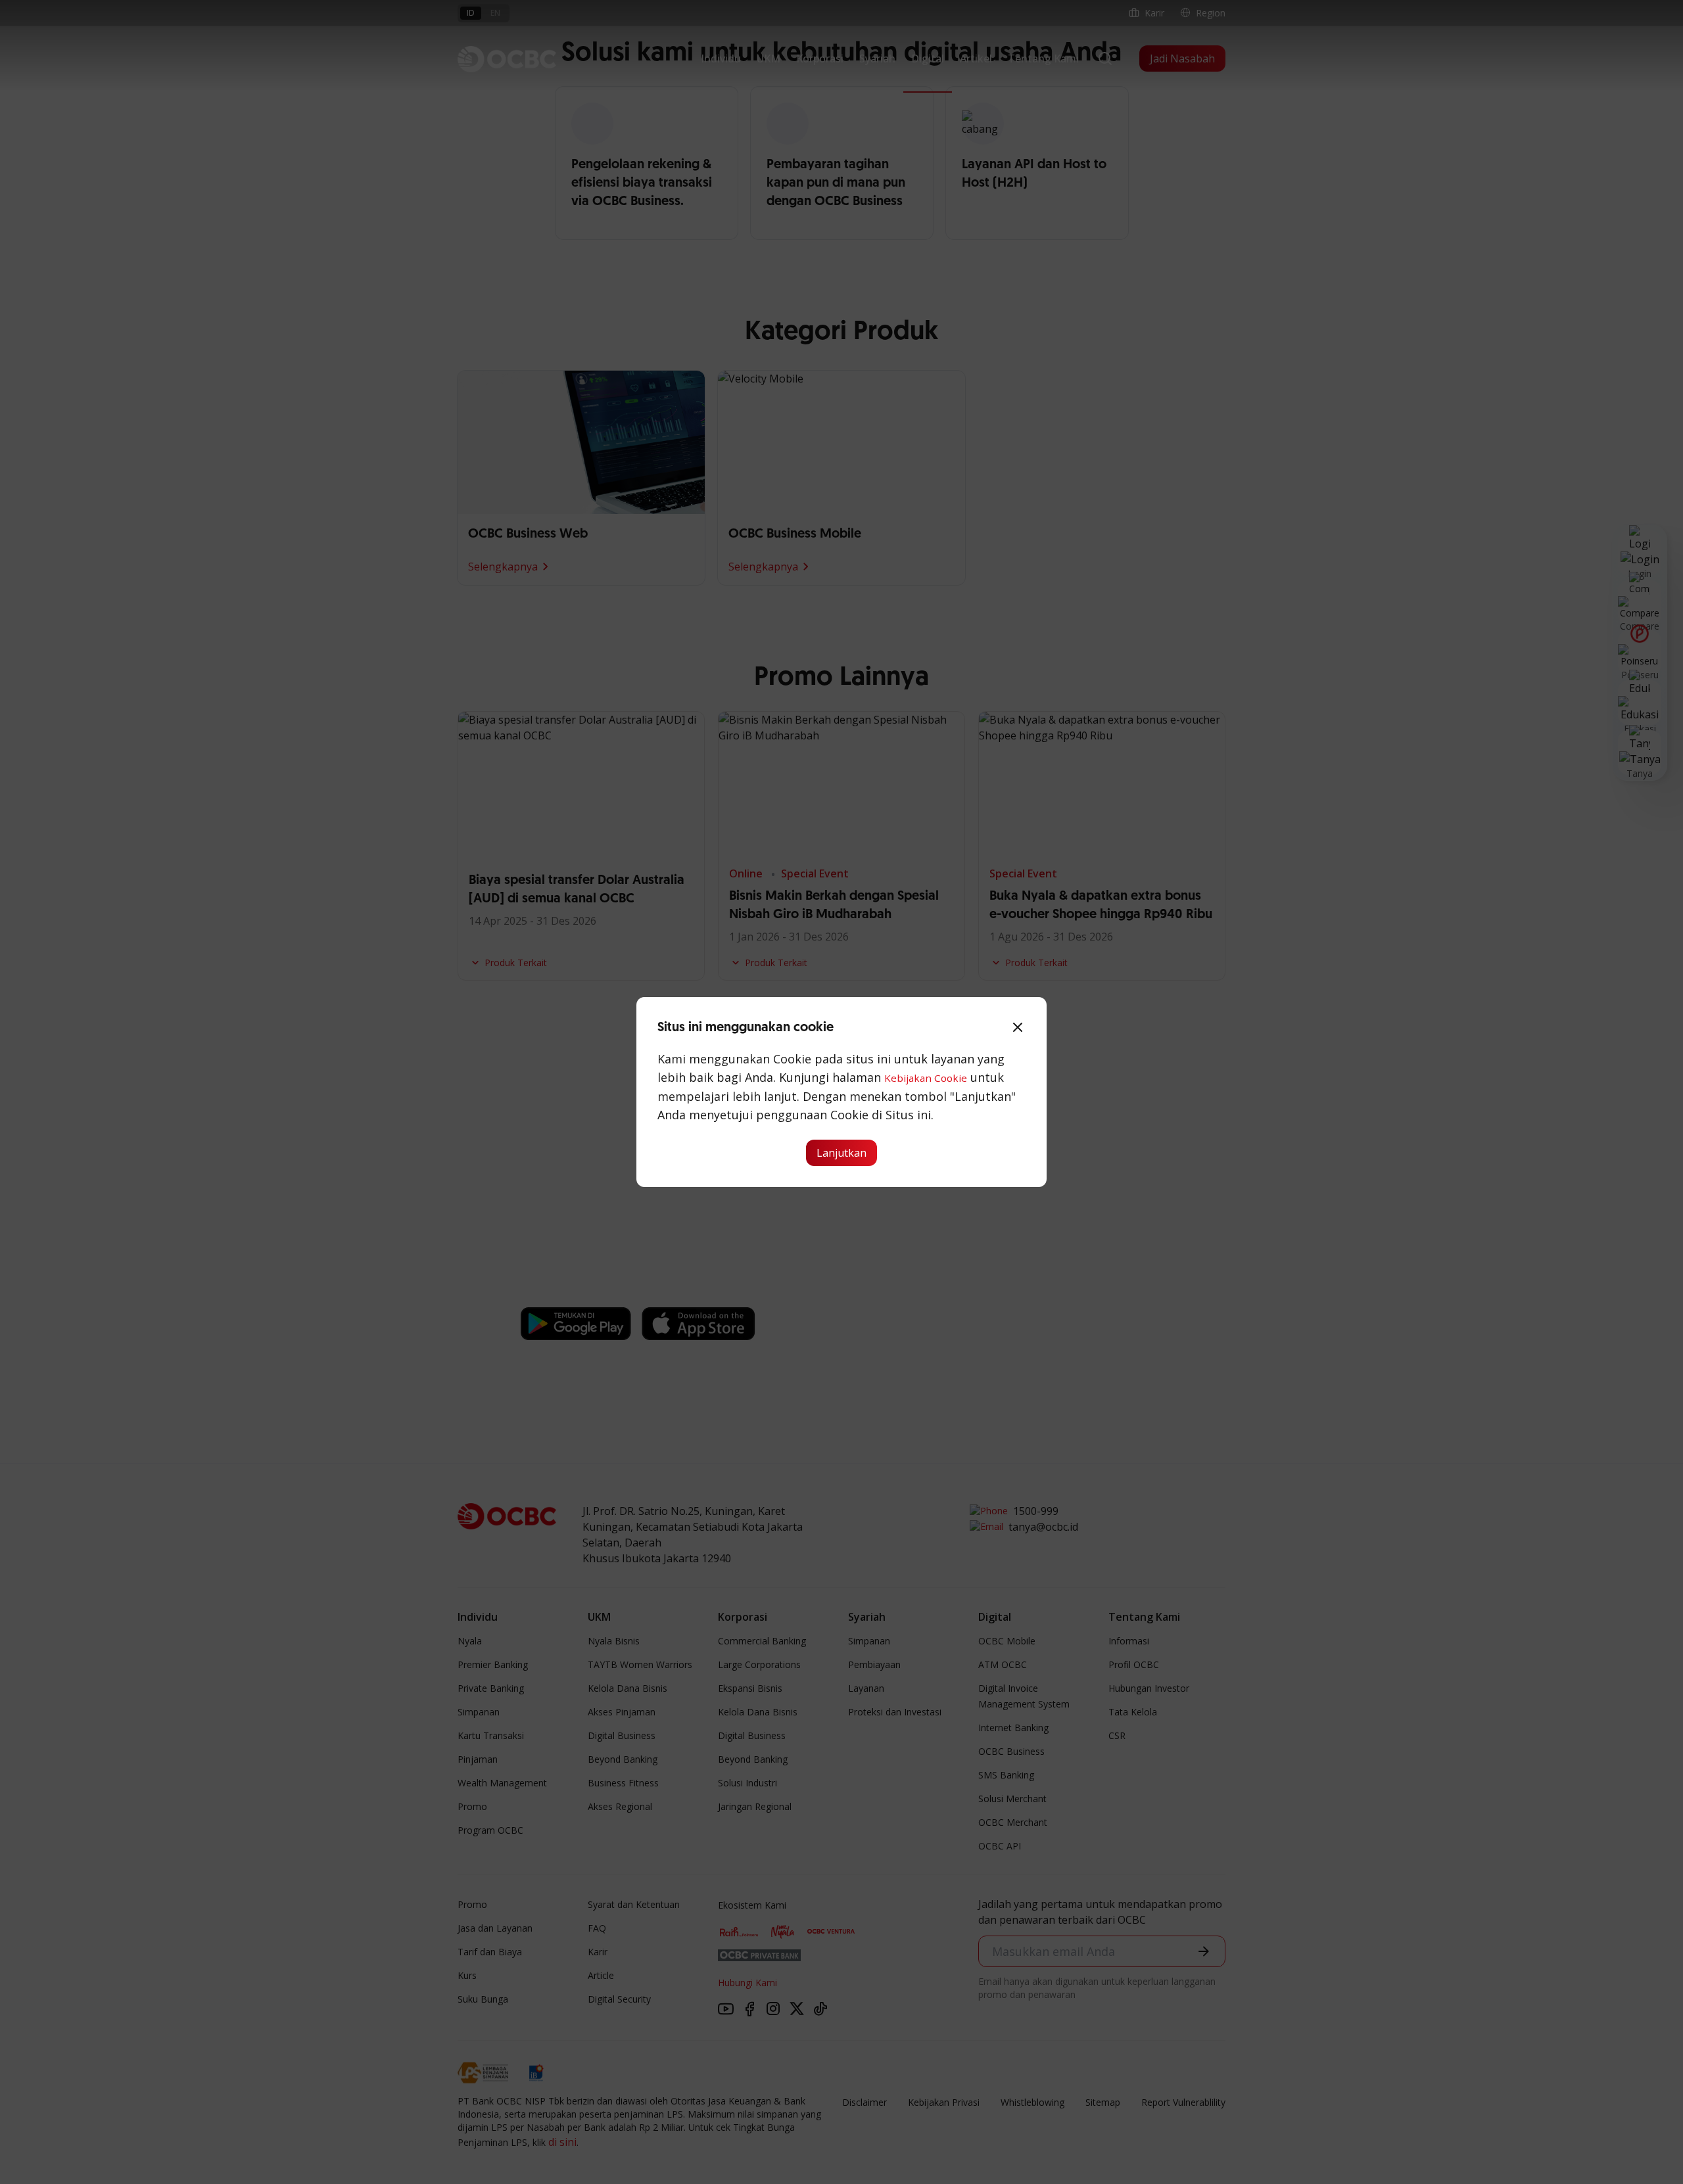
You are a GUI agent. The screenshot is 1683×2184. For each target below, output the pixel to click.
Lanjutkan (841, 1153)
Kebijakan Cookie (926, 1078)
